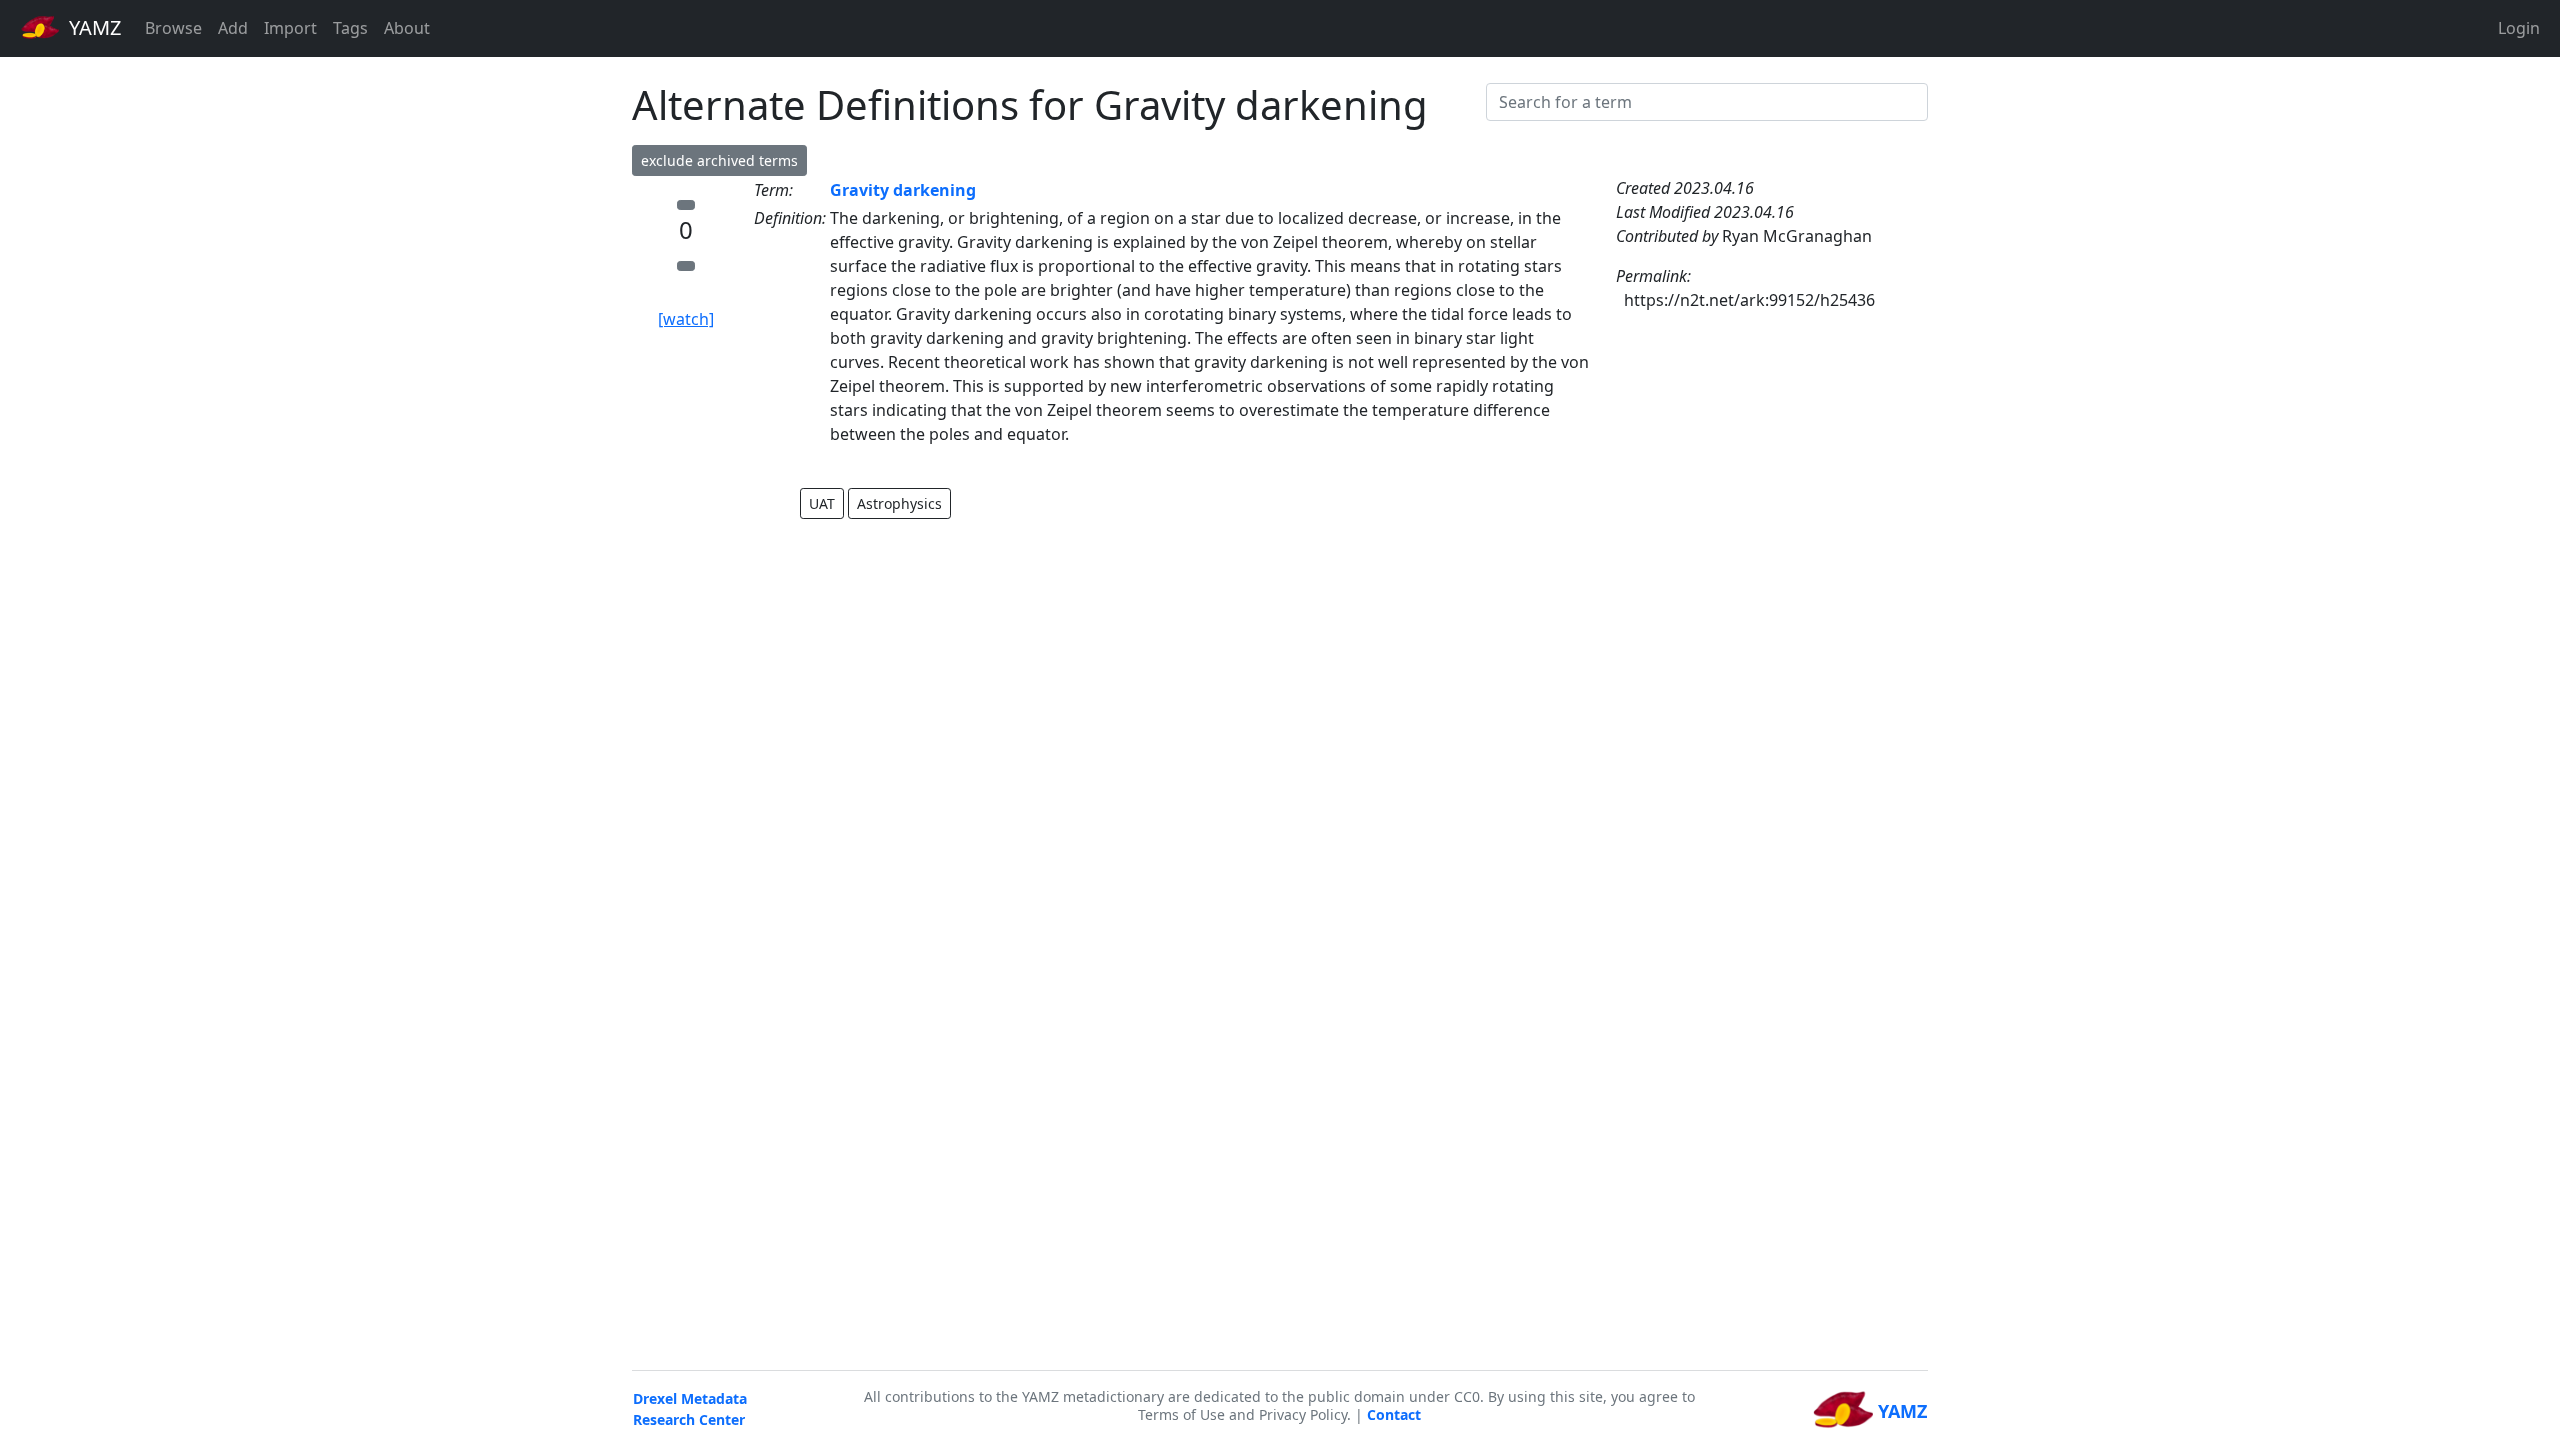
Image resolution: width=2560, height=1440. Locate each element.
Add (233, 28)
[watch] (686, 319)
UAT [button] (822, 503)
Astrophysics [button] (899, 503)
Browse (173, 28)
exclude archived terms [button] (719, 160)
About (407, 28)
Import (290, 28)
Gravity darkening (903, 190)
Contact (1394, 1414)
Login (2519, 28)
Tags (350, 28)
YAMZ (92, 27)
